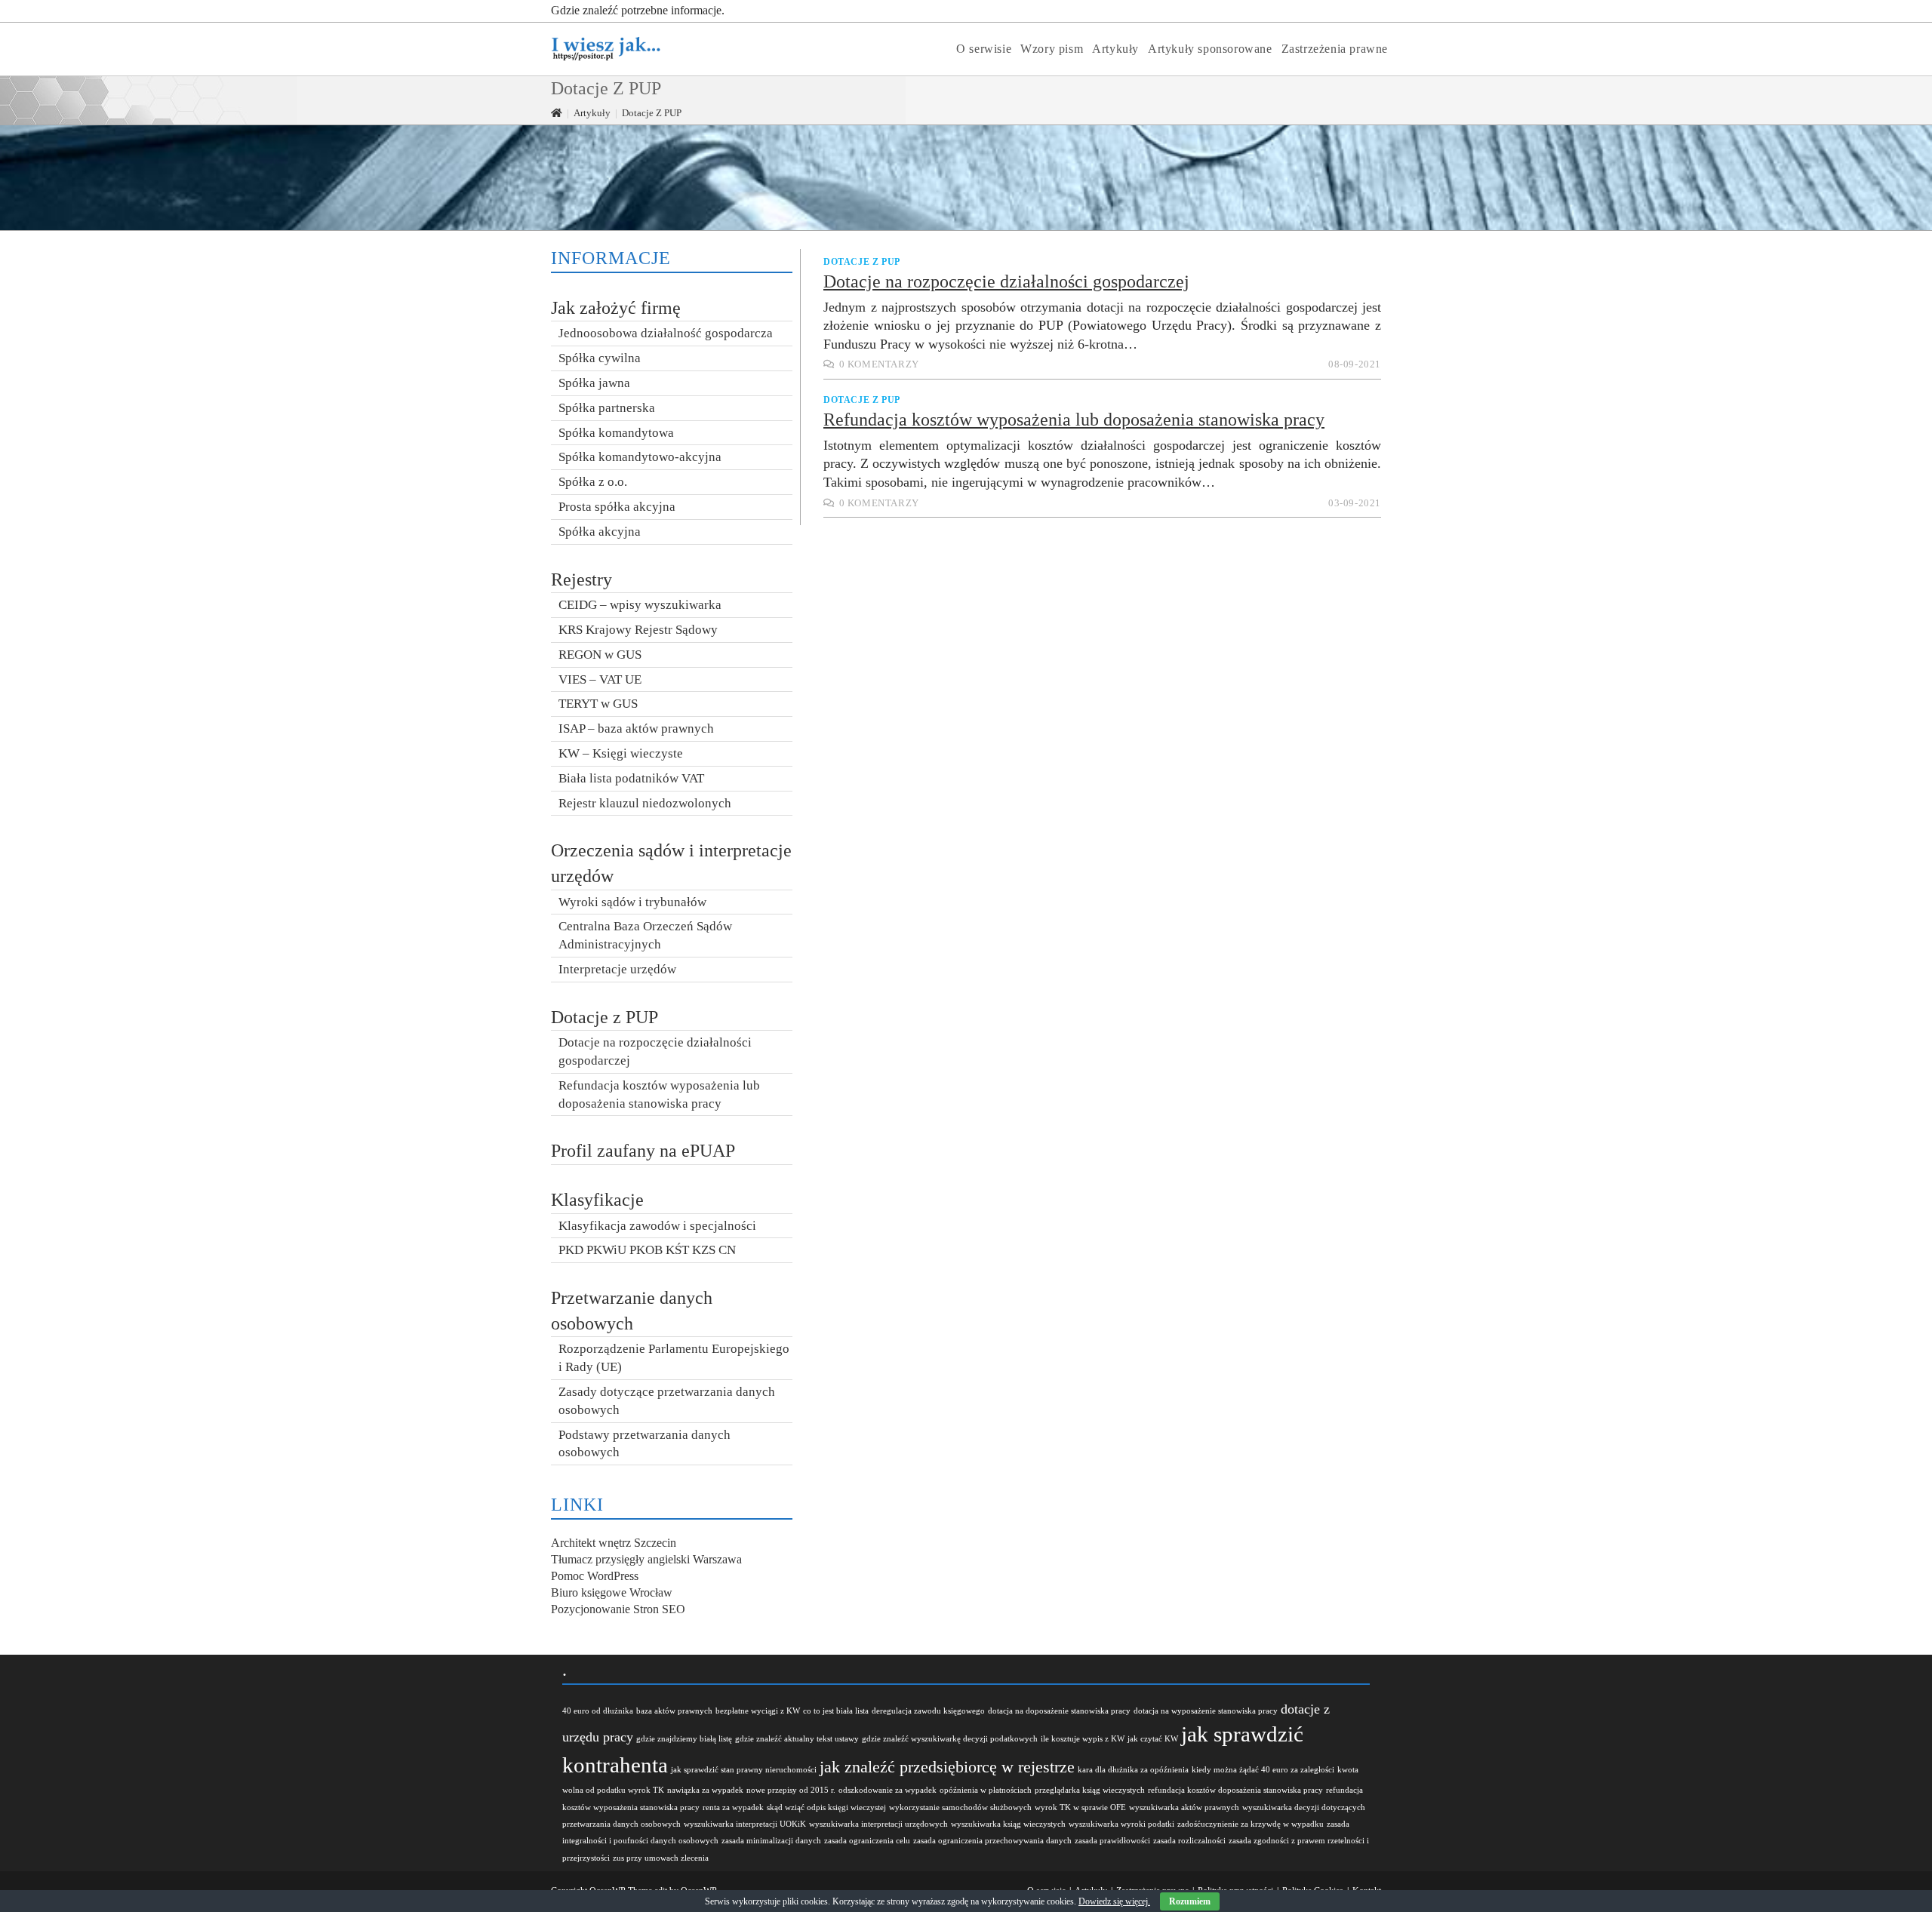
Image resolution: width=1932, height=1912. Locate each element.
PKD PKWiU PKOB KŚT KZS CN (647, 1250)
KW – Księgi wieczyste (621, 753)
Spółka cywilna (600, 358)
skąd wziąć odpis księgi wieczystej (826, 1807)
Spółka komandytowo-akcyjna (640, 457)
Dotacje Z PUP (862, 262)
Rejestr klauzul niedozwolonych (645, 803)
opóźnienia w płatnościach (986, 1790)
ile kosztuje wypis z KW (1083, 1739)
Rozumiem (1190, 1901)
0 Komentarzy (879, 364)
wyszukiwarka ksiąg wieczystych (1008, 1824)
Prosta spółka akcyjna (617, 507)
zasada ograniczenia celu (867, 1841)
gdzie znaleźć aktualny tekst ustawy (797, 1739)
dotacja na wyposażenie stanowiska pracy (1206, 1711)
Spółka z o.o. (593, 482)
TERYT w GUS (598, 704)
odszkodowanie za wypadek (888, 1790)
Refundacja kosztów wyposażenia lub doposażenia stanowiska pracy (1074, 420)
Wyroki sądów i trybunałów (632, 902)
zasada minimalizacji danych (771, 1841)
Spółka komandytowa (616, 433)
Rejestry (581, 579)
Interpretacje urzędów (617, 969)
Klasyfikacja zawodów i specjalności (657, 1226)
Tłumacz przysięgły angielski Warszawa (646, 1559)
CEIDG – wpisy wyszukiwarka (640, 605)
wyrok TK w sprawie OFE (1080, 1807)
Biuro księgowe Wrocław (612, 1592)
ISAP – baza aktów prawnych (636, 729)
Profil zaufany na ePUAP (643, 1151)
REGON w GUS (600, 655)
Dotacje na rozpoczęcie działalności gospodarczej (1006, 281)
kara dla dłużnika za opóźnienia (1133, 1770)
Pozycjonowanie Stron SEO (618, 1609)
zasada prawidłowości (1112, 1841)
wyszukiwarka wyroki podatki (1121, 1824)
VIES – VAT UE (600, 679)
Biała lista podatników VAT (631, 778)
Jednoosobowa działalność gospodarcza (666, 333)
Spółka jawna (594, 383)
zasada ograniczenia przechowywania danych (992, 1841)
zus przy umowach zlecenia (661, 1858)
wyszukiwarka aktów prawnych (1184, 1807)
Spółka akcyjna (600, 532)
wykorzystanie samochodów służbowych (960, 1807)
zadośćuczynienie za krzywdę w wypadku (1251, 1824)
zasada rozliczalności (1189, 1841)
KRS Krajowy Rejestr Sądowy (638, 630)
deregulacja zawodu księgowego (928, 1711)
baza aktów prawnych (674, 1711)
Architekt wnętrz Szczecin (614, 1543)
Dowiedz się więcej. (1114, 1901)
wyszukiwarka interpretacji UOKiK (745, 1824)
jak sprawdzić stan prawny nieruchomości (744, 1770)
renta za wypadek (733, 1807)
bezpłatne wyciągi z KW (758, 1711)
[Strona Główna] (557, 113)
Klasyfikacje (597, 1200)
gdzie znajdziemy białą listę (684, 1739)
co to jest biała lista (836, 1711)
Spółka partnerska (607, 408)
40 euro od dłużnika (598, 1711)
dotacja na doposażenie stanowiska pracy (1059, 1711)
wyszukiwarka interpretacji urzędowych (878, 1824)
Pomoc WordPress (595, 1576)
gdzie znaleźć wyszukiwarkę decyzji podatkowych (950, 1739)
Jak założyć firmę (616, 308)
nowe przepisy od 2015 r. (791, 1790)
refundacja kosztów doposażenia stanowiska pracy (1235, 1790)
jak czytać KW (1153, 1739)
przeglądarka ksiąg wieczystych (1090, 1790)
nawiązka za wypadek (705, 1790)
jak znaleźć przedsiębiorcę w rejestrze (947, 1767)
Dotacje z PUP (605, 1017)
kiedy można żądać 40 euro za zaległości (1263, 1770)
